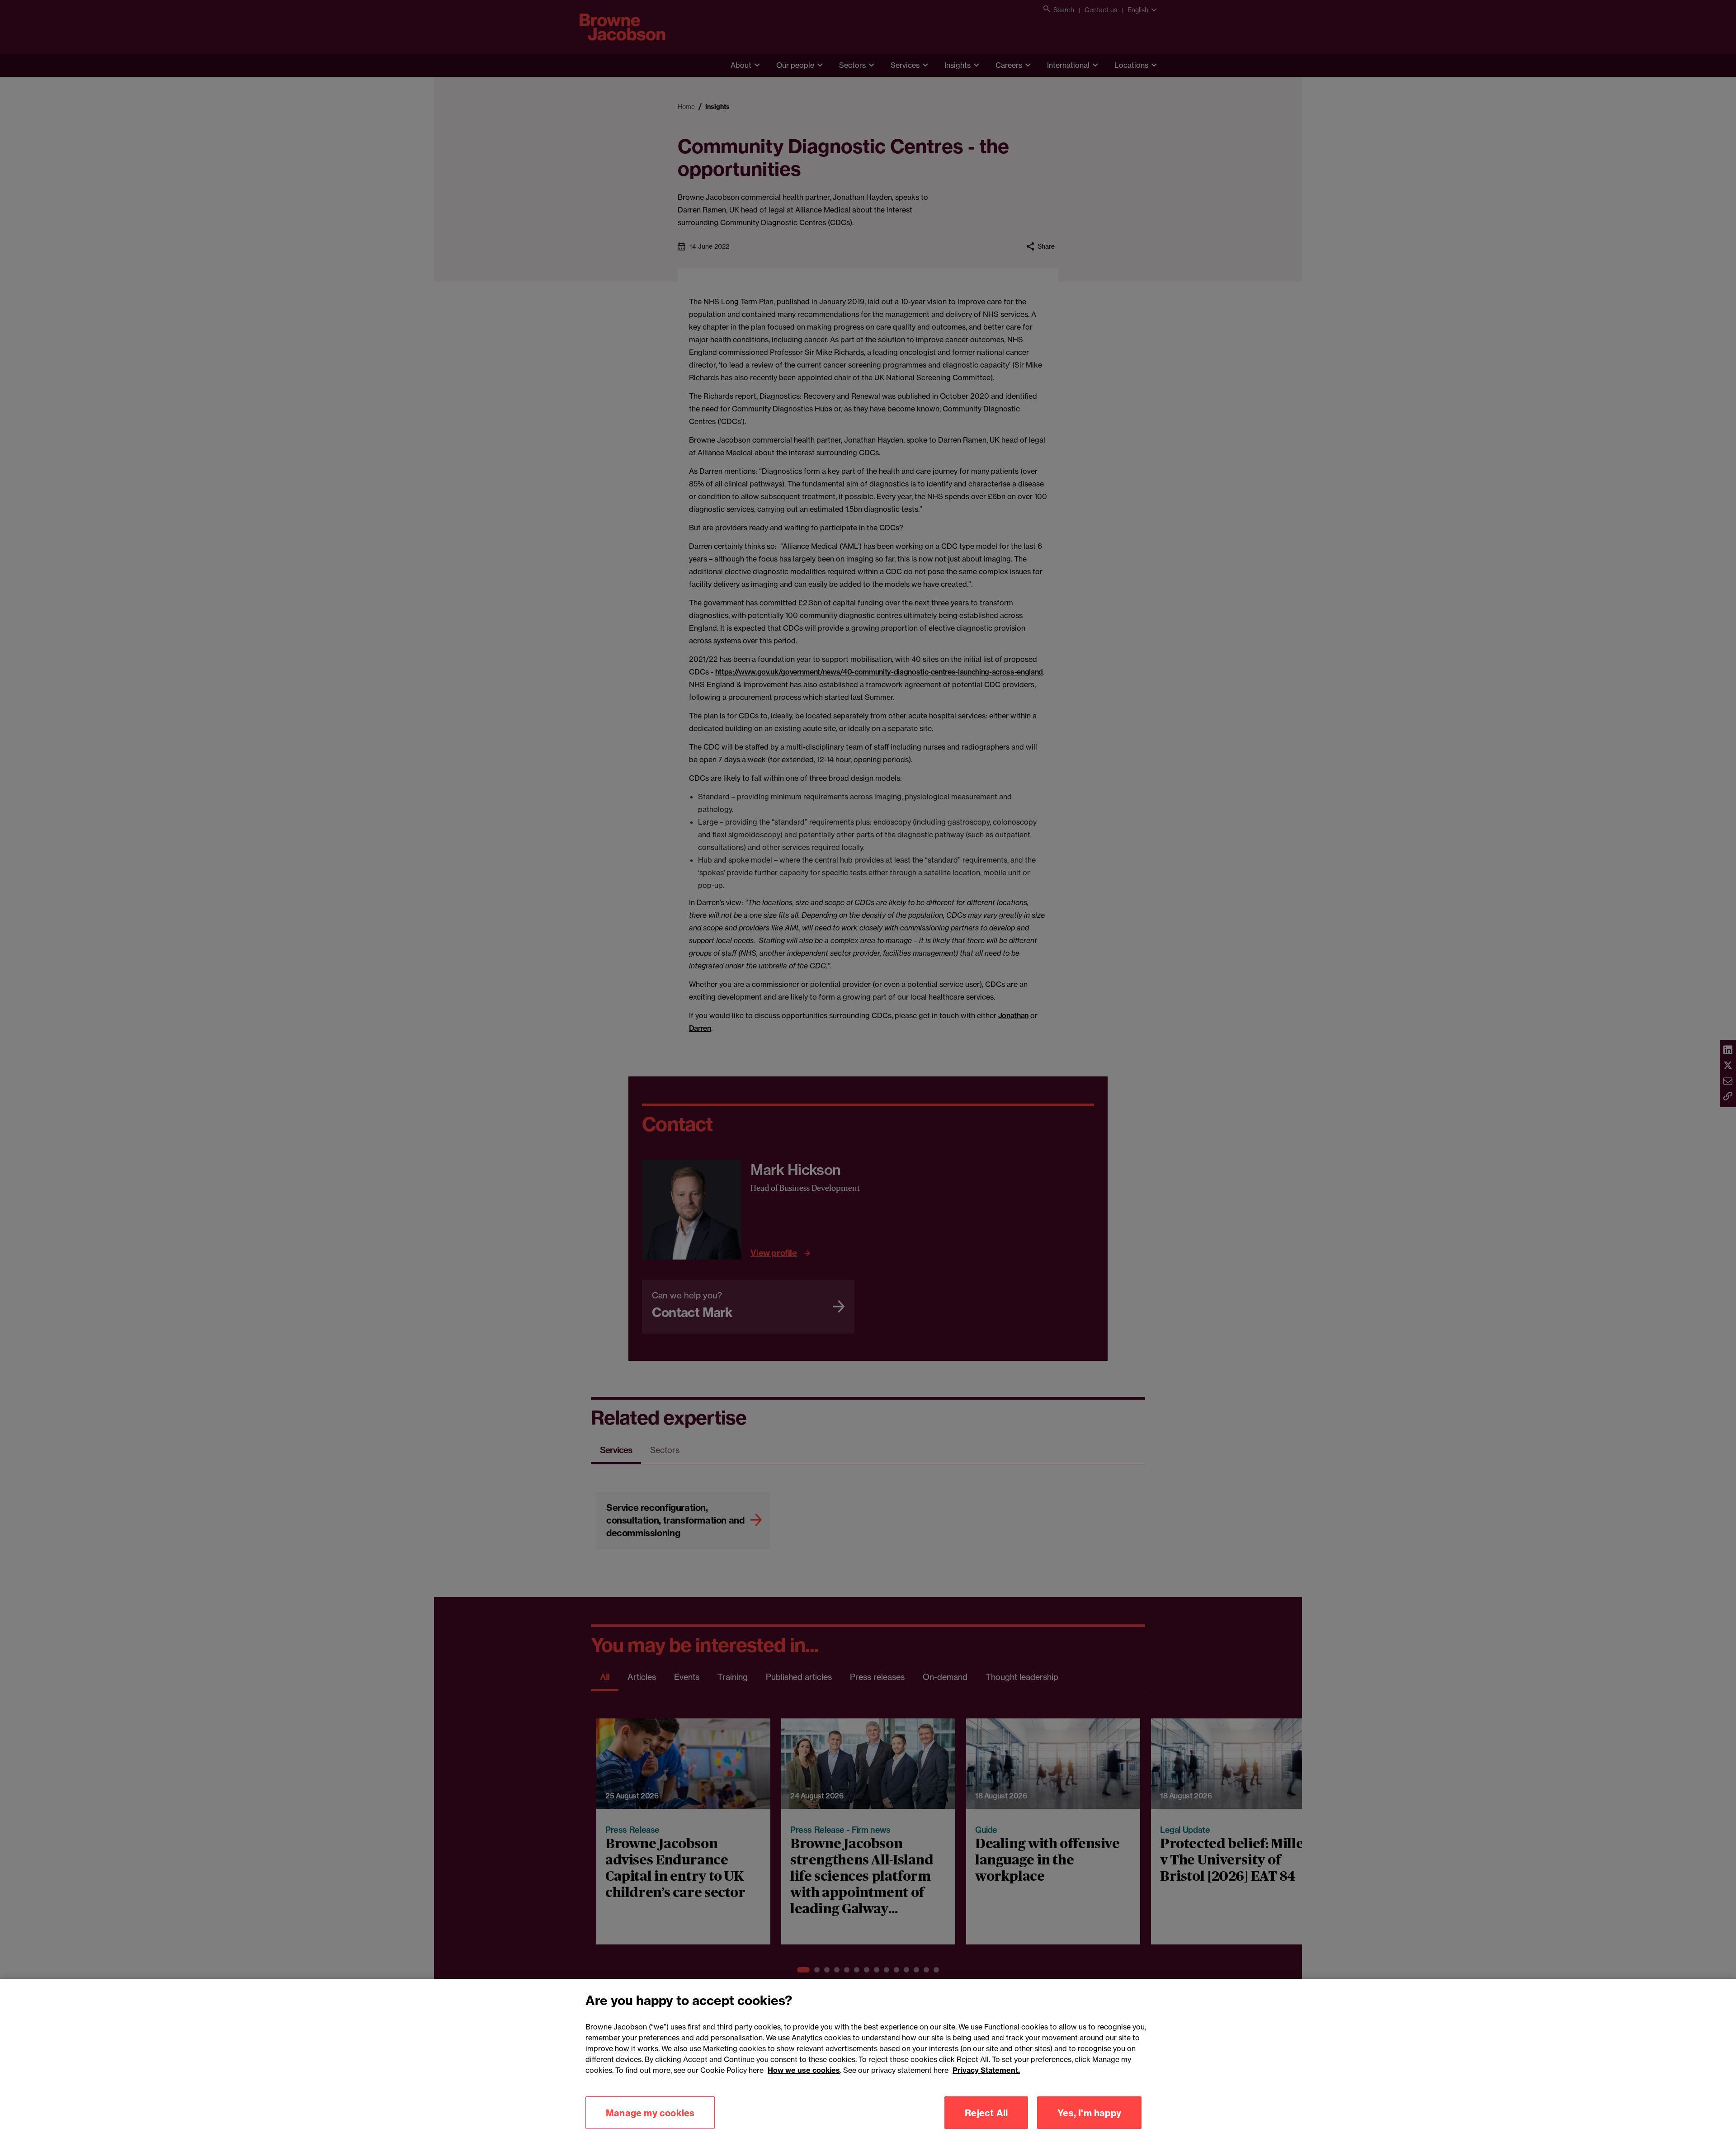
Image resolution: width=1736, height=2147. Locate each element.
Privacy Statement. (986, 2070)
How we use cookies (804, 2070)
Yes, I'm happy (1089, 2112)
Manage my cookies (650, 2112)
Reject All (986, 2112)
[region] (868, 2063)
